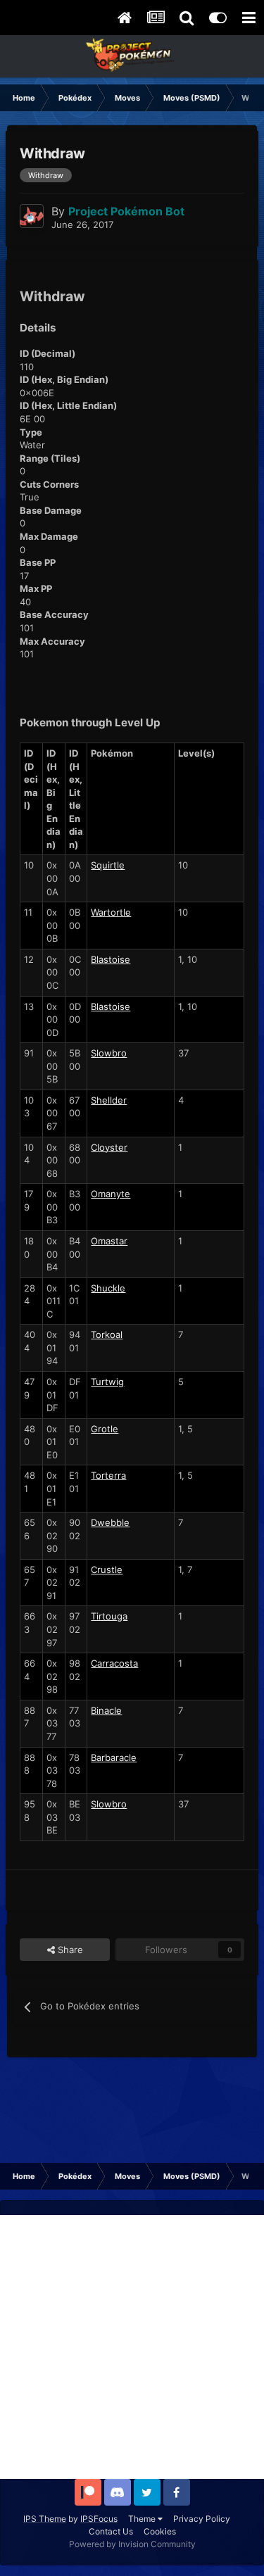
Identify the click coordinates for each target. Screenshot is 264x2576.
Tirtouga (109, 1616)
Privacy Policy (202, 2519)
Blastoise (111, 959)
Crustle (107, 1570)
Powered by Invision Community (132, 2544)
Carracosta (114, 1663)
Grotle (105, 1429)
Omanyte (111, 1194)
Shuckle (108, 1288)
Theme (143, 2519)
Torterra (108, 1475)
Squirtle (108, 865)
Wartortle (111, 912)
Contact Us (111, 2531)
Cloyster (109, 1147)
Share (69, 1950)
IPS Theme (45, 2519)
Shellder (109, 1100)
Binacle (106, 1710)
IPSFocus (99, 2519)
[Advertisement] (132, 2347)
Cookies (160, 2531)
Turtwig (107, 1382)
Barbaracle (114, 1757)
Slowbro (109, 1053)
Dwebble (110, 1522)
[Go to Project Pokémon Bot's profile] (32, 216)
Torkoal (107, 1334)
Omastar (109, 1241)
